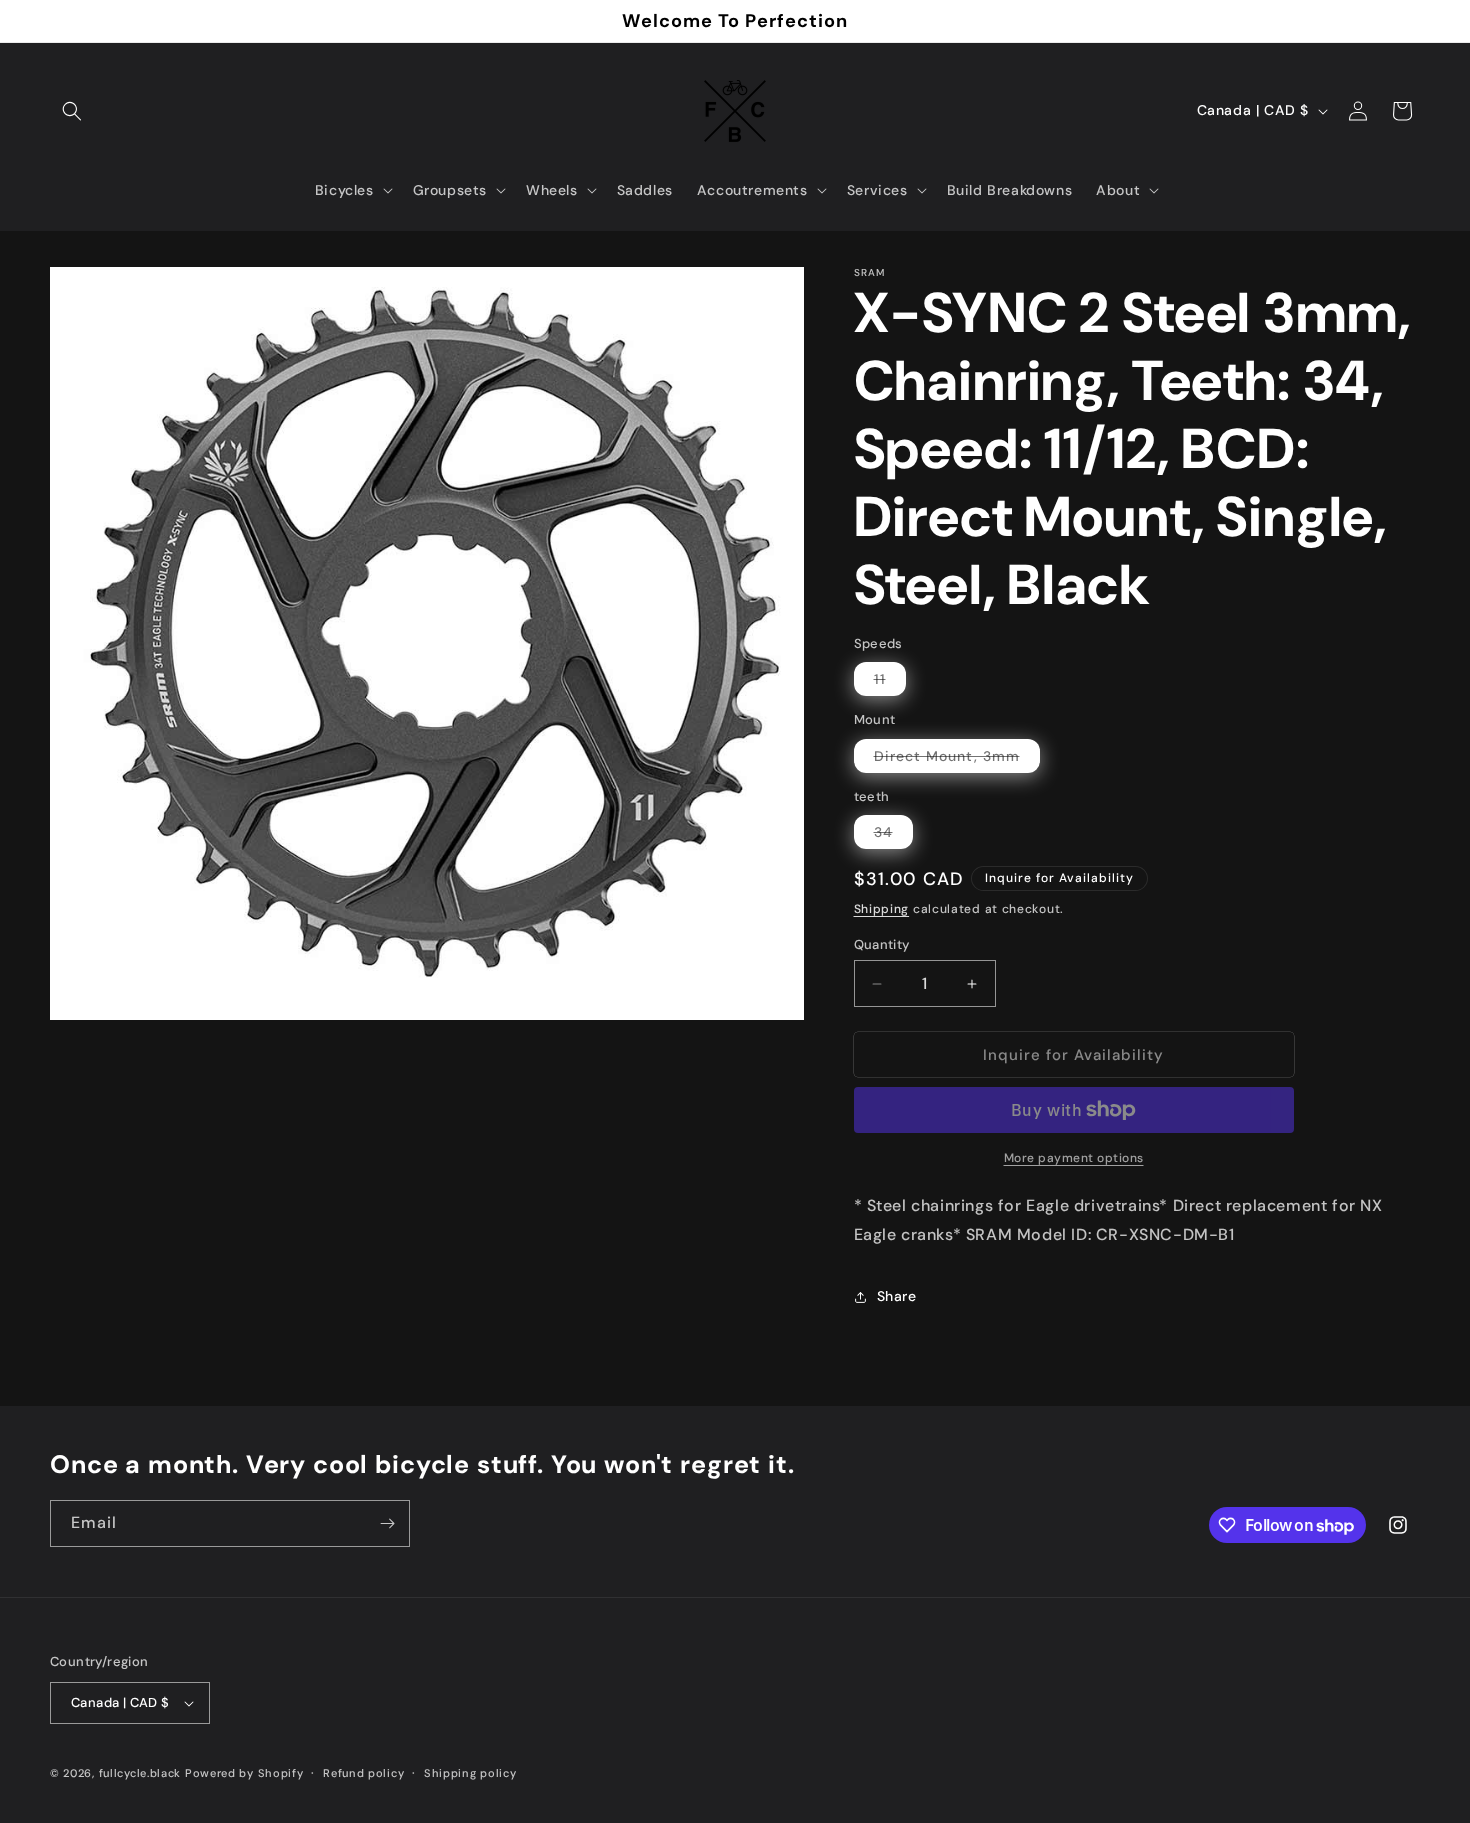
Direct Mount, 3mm (957, 759)
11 (890, 682)
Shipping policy (470, 1773)
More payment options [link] (1074, 1158)
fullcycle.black (140, 1773)
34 (893, 835)
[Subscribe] (387, 1523)
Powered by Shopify (244, 1773)
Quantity (882, 944)
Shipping (882, 909)
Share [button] (897, 1296)
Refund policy (363, 1773)
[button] (72, 111)
